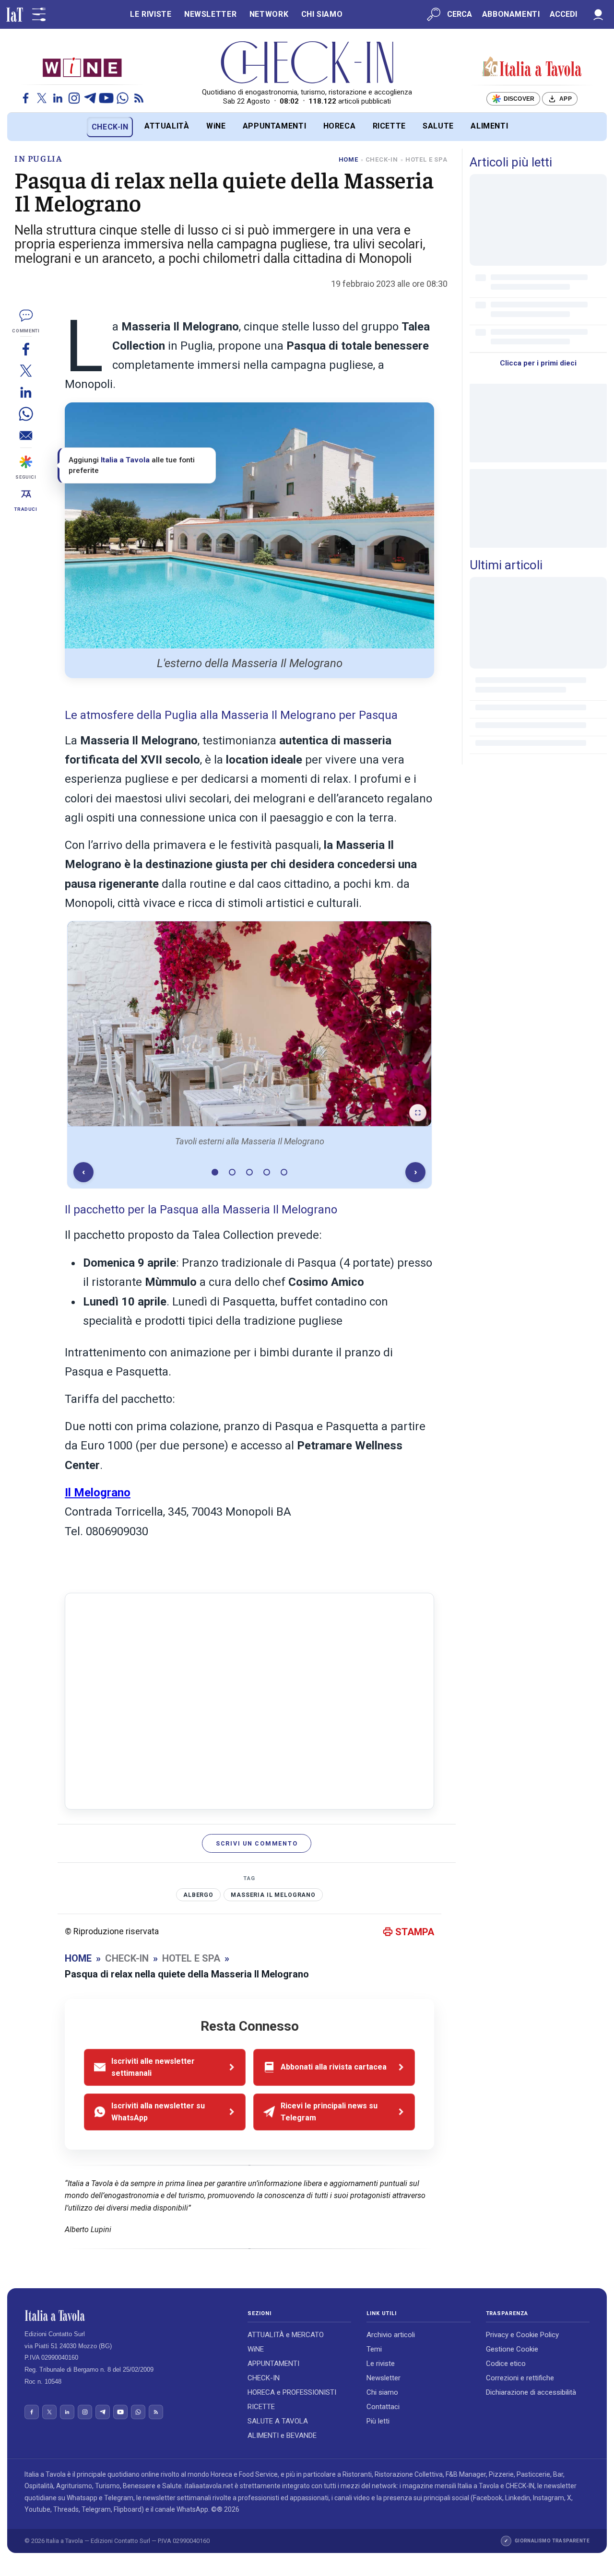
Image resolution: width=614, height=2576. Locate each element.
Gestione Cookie (512, 2349)
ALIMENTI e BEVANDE (282, 2435)
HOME (348, 159)
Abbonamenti (511, 14)
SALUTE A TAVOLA (278, 2421)
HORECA (340, 126)
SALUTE (438, 126)
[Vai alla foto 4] (267, 1172)
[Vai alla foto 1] (215, 1172)
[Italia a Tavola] (307, 62)
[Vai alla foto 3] (249, 1172)
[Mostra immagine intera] (418, 1113)
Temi (374, 2349)
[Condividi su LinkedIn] (26, 392)
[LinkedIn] (58, 98)
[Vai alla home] (23, 127)
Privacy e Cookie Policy (522, 2335)
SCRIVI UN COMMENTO (257, 1843)
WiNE (216, 126)
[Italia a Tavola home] (128, 2316)
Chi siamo (382, 2392)
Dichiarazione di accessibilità (531, 2392)
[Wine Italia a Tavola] (82, 67)
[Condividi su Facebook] (26, 349)
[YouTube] (106, 98)
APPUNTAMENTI (275, 126)
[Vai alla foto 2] (232, 1172)
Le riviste (381, 2364)
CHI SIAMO (322, 14)
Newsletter (384, 2378)
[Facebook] (26, 98)
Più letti (378, 2421)
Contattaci (383, 2407)
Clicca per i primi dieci (538, 363)
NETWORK (269, 14)
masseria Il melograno (273, 1895)
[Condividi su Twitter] (26, 371)
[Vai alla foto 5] (284, 1172)
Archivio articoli (391, 2335)
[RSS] (139, 98)
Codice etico (506, 2364)
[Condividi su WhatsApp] (26, 414)
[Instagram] (74, 98)
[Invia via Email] (26, 435)
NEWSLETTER (210, 14)
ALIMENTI (489, 126)
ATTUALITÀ (167, 126)
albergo (198, 1895)
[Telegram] (90, 98)
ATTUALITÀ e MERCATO (286, 2335)
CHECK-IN (110, 127)
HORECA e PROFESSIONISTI (292, 2392)
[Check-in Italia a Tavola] (532, 67)
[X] (42, 98)
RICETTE (389, 126)
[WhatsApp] (123, 98)
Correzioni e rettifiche (520, 2378)
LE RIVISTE (151, 14)
